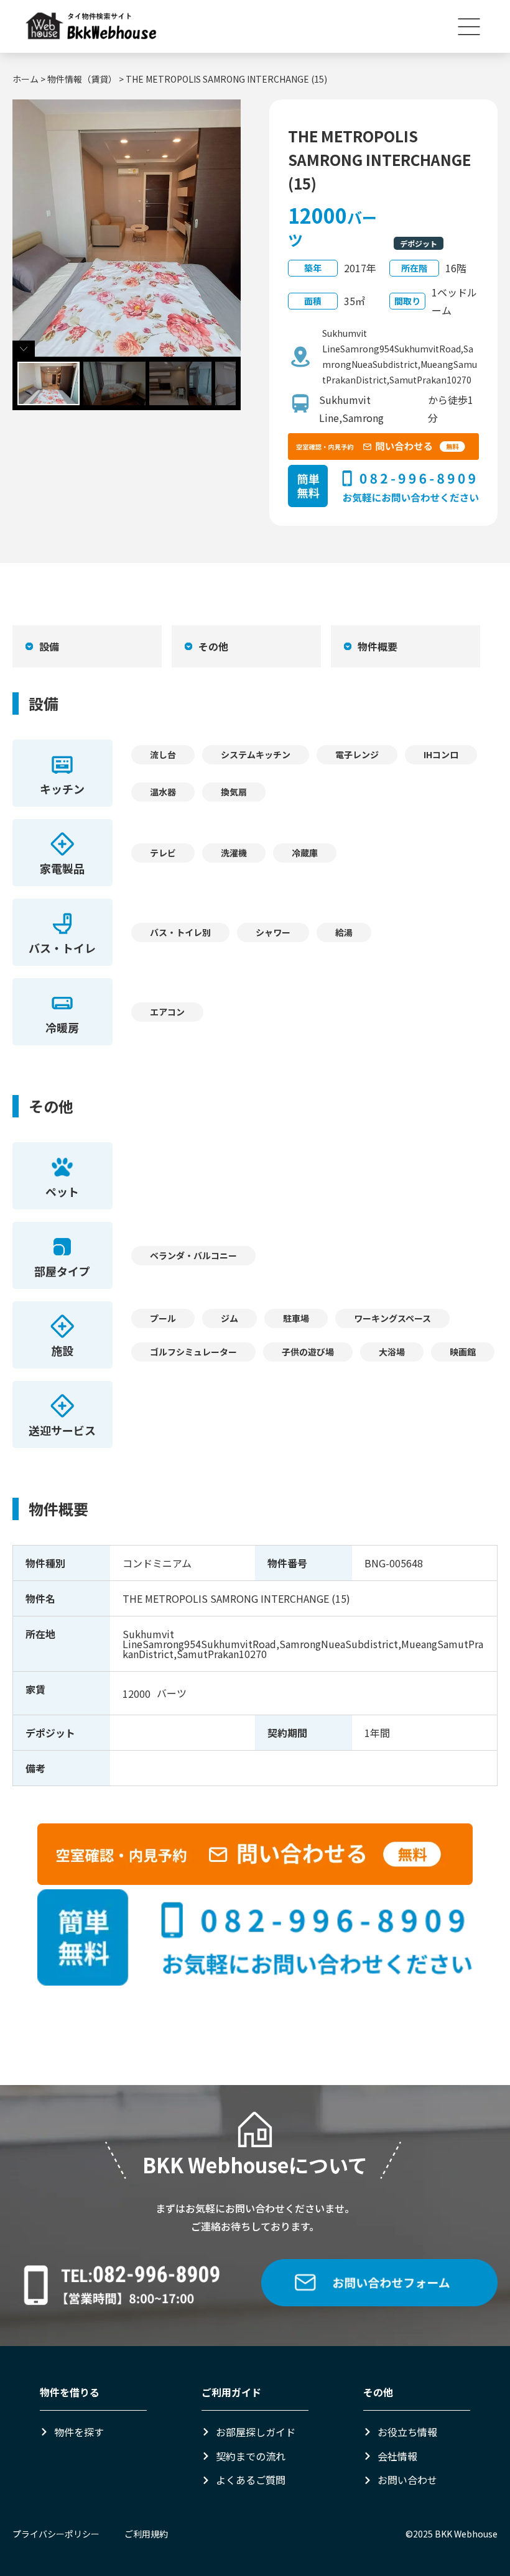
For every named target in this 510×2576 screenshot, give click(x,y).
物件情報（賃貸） (82, 79)
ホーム (25, 79)
